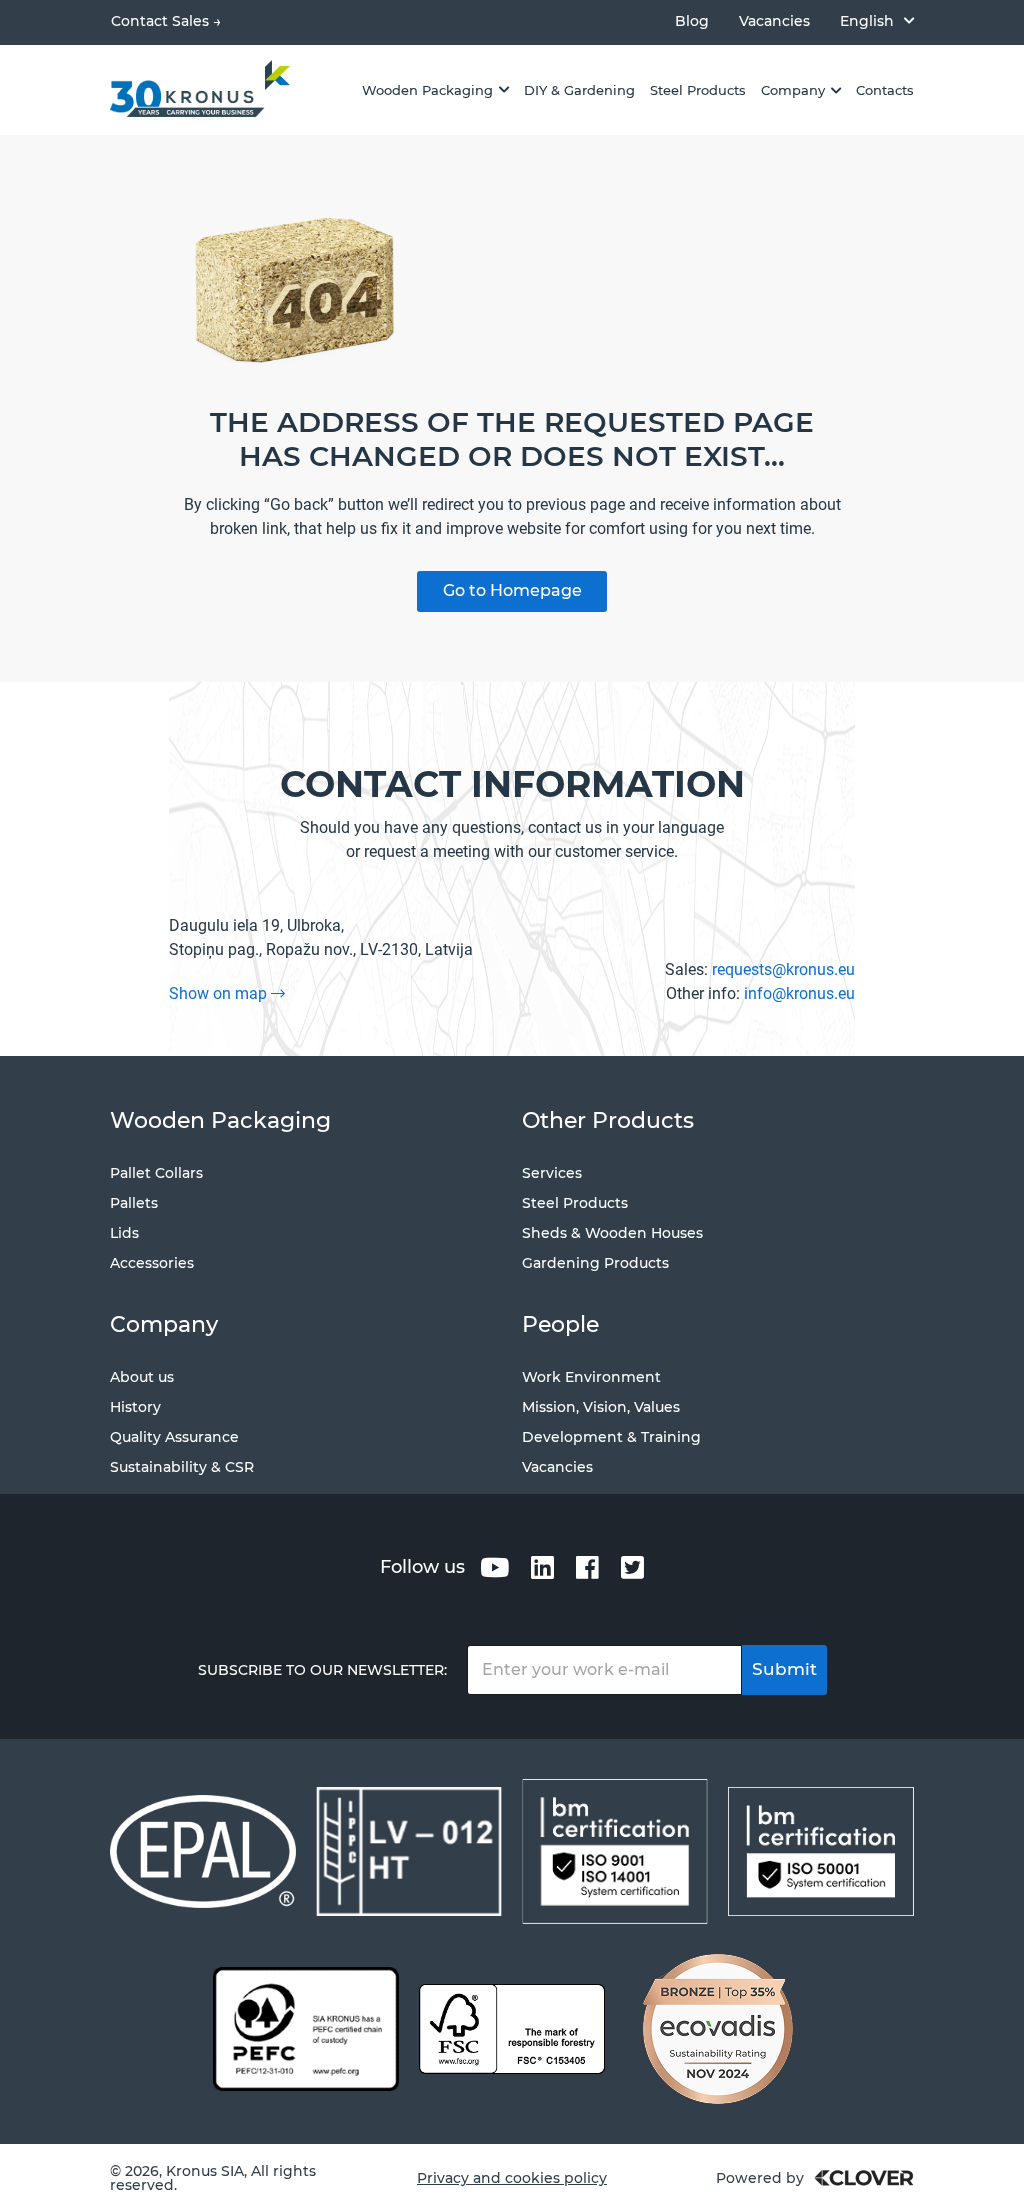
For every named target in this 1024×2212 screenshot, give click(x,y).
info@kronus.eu (799, 993)
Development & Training (611, 1437)
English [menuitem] (867, 21)
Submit (784, 1669)
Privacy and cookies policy (512, 2178)
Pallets (134, 1203)
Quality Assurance (174, 1437)
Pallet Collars (156, 1173)
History (135, 1407)
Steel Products (575, 1203)
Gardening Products (595, 1263)
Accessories (152, 1263)
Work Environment (591, 1377)
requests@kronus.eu (783, 969)
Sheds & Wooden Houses (612, 1233)
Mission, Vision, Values (601, 1407)
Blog (692, 21)
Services (552, 1173)
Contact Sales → (166, 21)
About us (142, 1377)
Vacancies (774, 21)
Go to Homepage (512, 590)
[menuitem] (877, 20)
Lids (124, 1233)
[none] (877, 20)
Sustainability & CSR (182, 1467)
